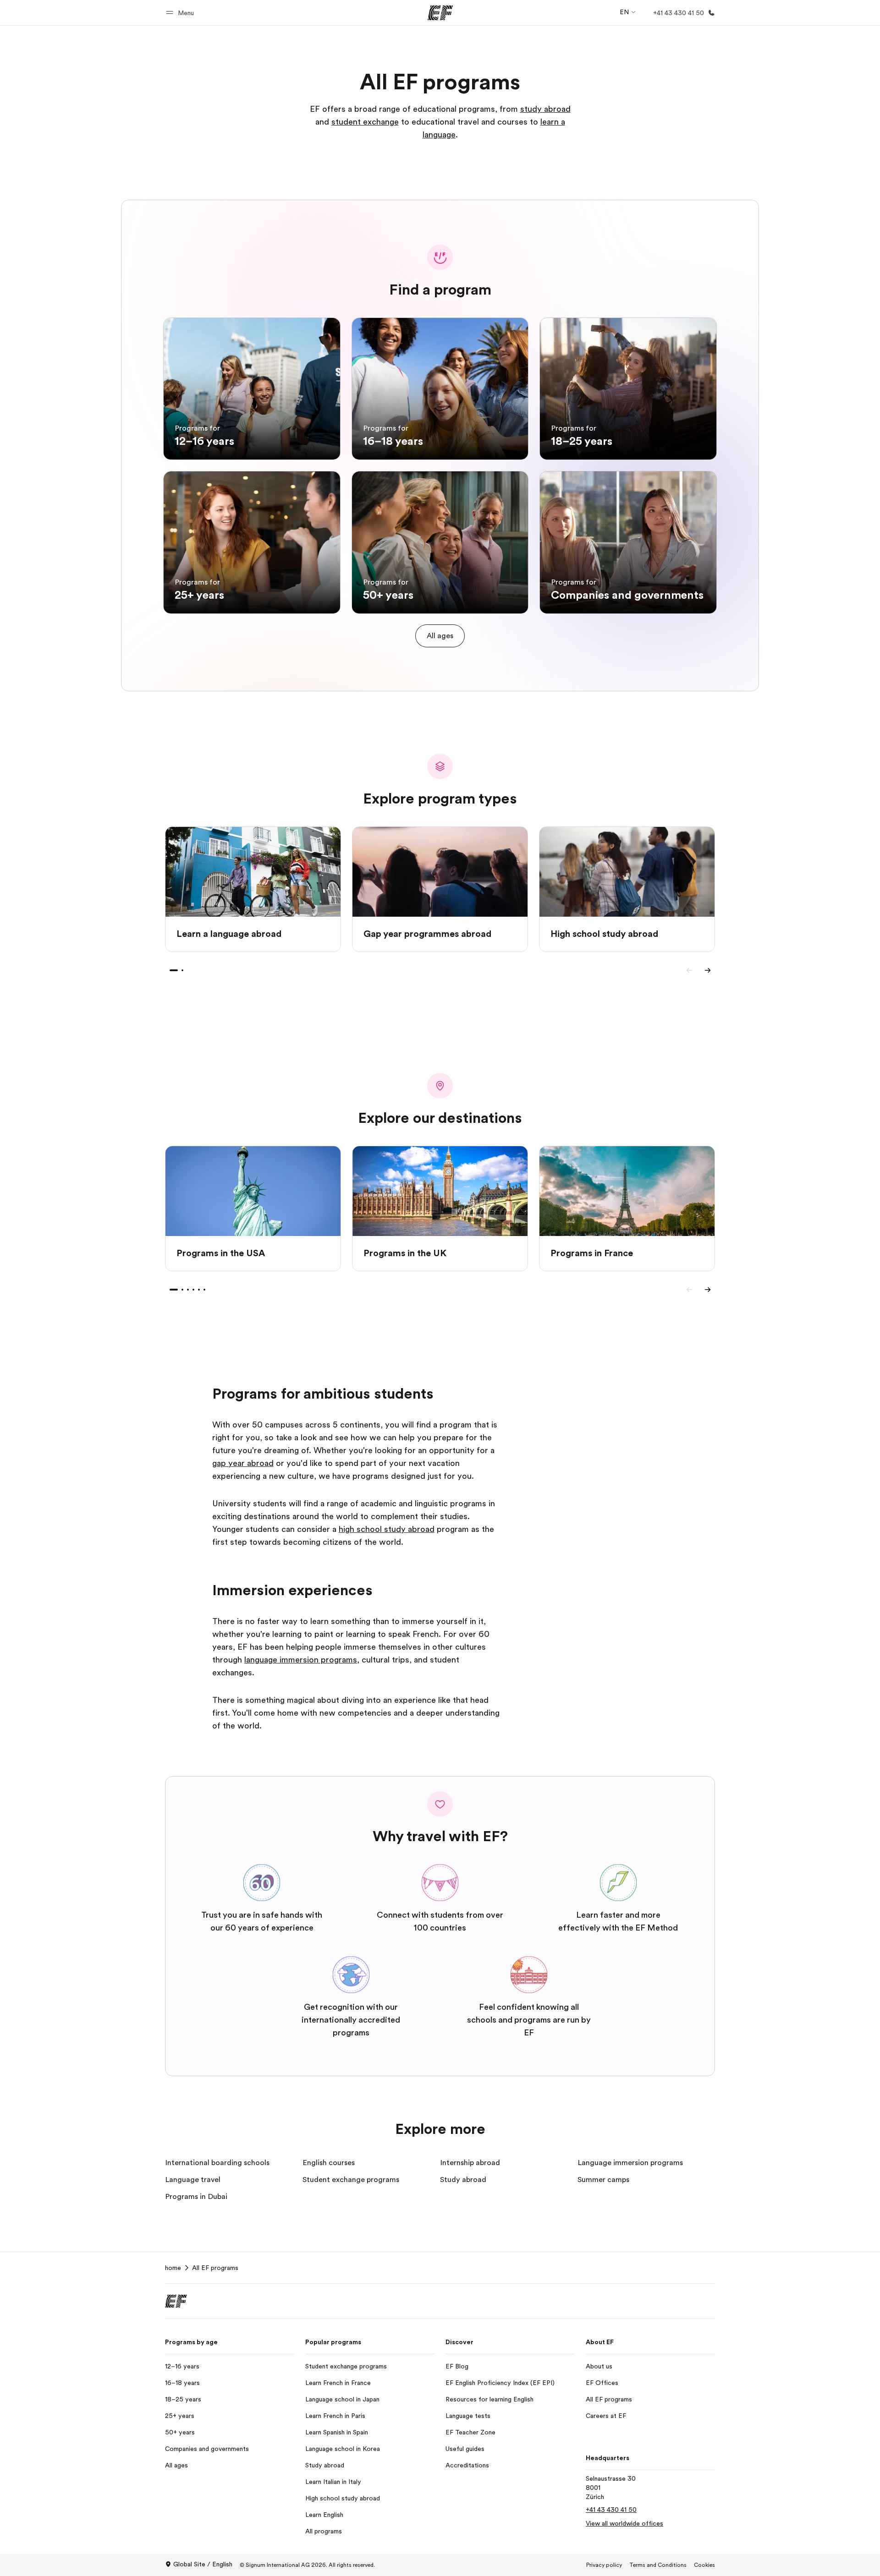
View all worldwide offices (624, 2523)
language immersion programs (301, 1660)
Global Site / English (203, 2564)
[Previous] (689, 970)
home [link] (173, 2268)
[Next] (708, 970)
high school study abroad (387, 1529)
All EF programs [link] (215, 2268)
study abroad (545, 109)
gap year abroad (243, 1463)
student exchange (365, 122)
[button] (181, 13)
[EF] (440, 13)
